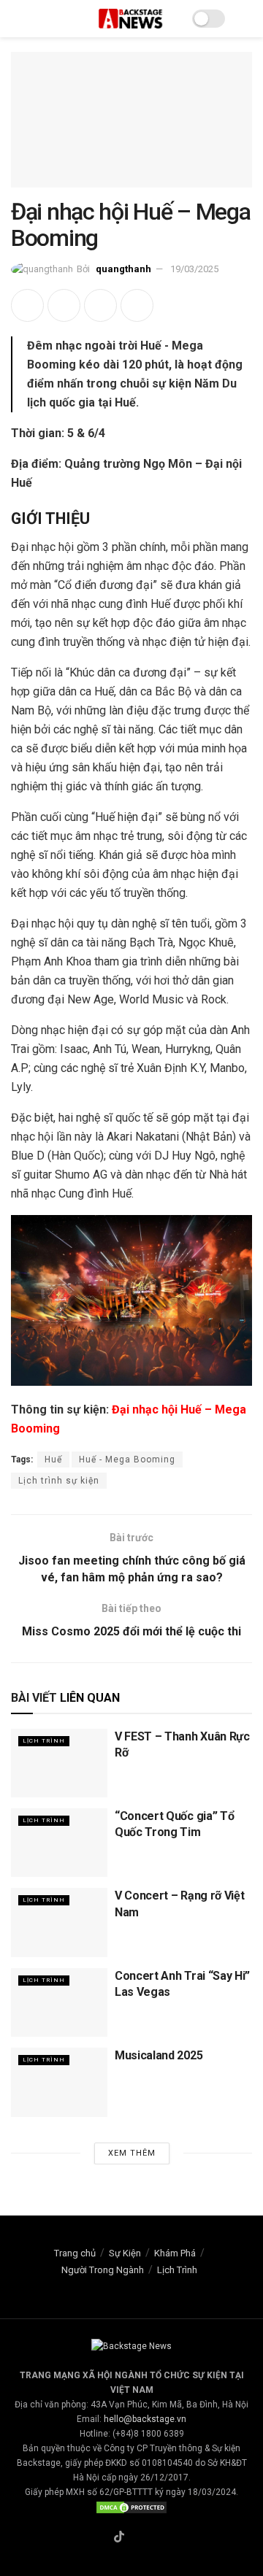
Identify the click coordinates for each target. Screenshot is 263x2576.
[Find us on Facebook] (102, 2538)
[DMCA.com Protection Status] (131, 2507)
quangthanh (123, 269)
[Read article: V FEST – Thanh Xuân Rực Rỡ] (59, 1763)
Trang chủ (75, 2253)
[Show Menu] (17, 19)
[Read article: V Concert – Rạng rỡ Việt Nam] (59, 1922)
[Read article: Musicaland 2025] (59, 2082)
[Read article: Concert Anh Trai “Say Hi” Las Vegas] (59, 2002)
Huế (53, 1459)
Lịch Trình (44, 1741)
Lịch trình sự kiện (59, 1481)
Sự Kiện (125, 2253)
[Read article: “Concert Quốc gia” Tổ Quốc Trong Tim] (59, 1843)
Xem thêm (132, 2153)
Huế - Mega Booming (127, 1459)
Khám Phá (175, 2253)
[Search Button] (246, 19)
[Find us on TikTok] (119, 2538)
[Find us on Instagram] (137, 2538)
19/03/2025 (194, 269)
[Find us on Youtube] (153, 2538)
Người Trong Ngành (103, 2270)
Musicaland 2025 (159, 2055)
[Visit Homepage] (131, 18)
